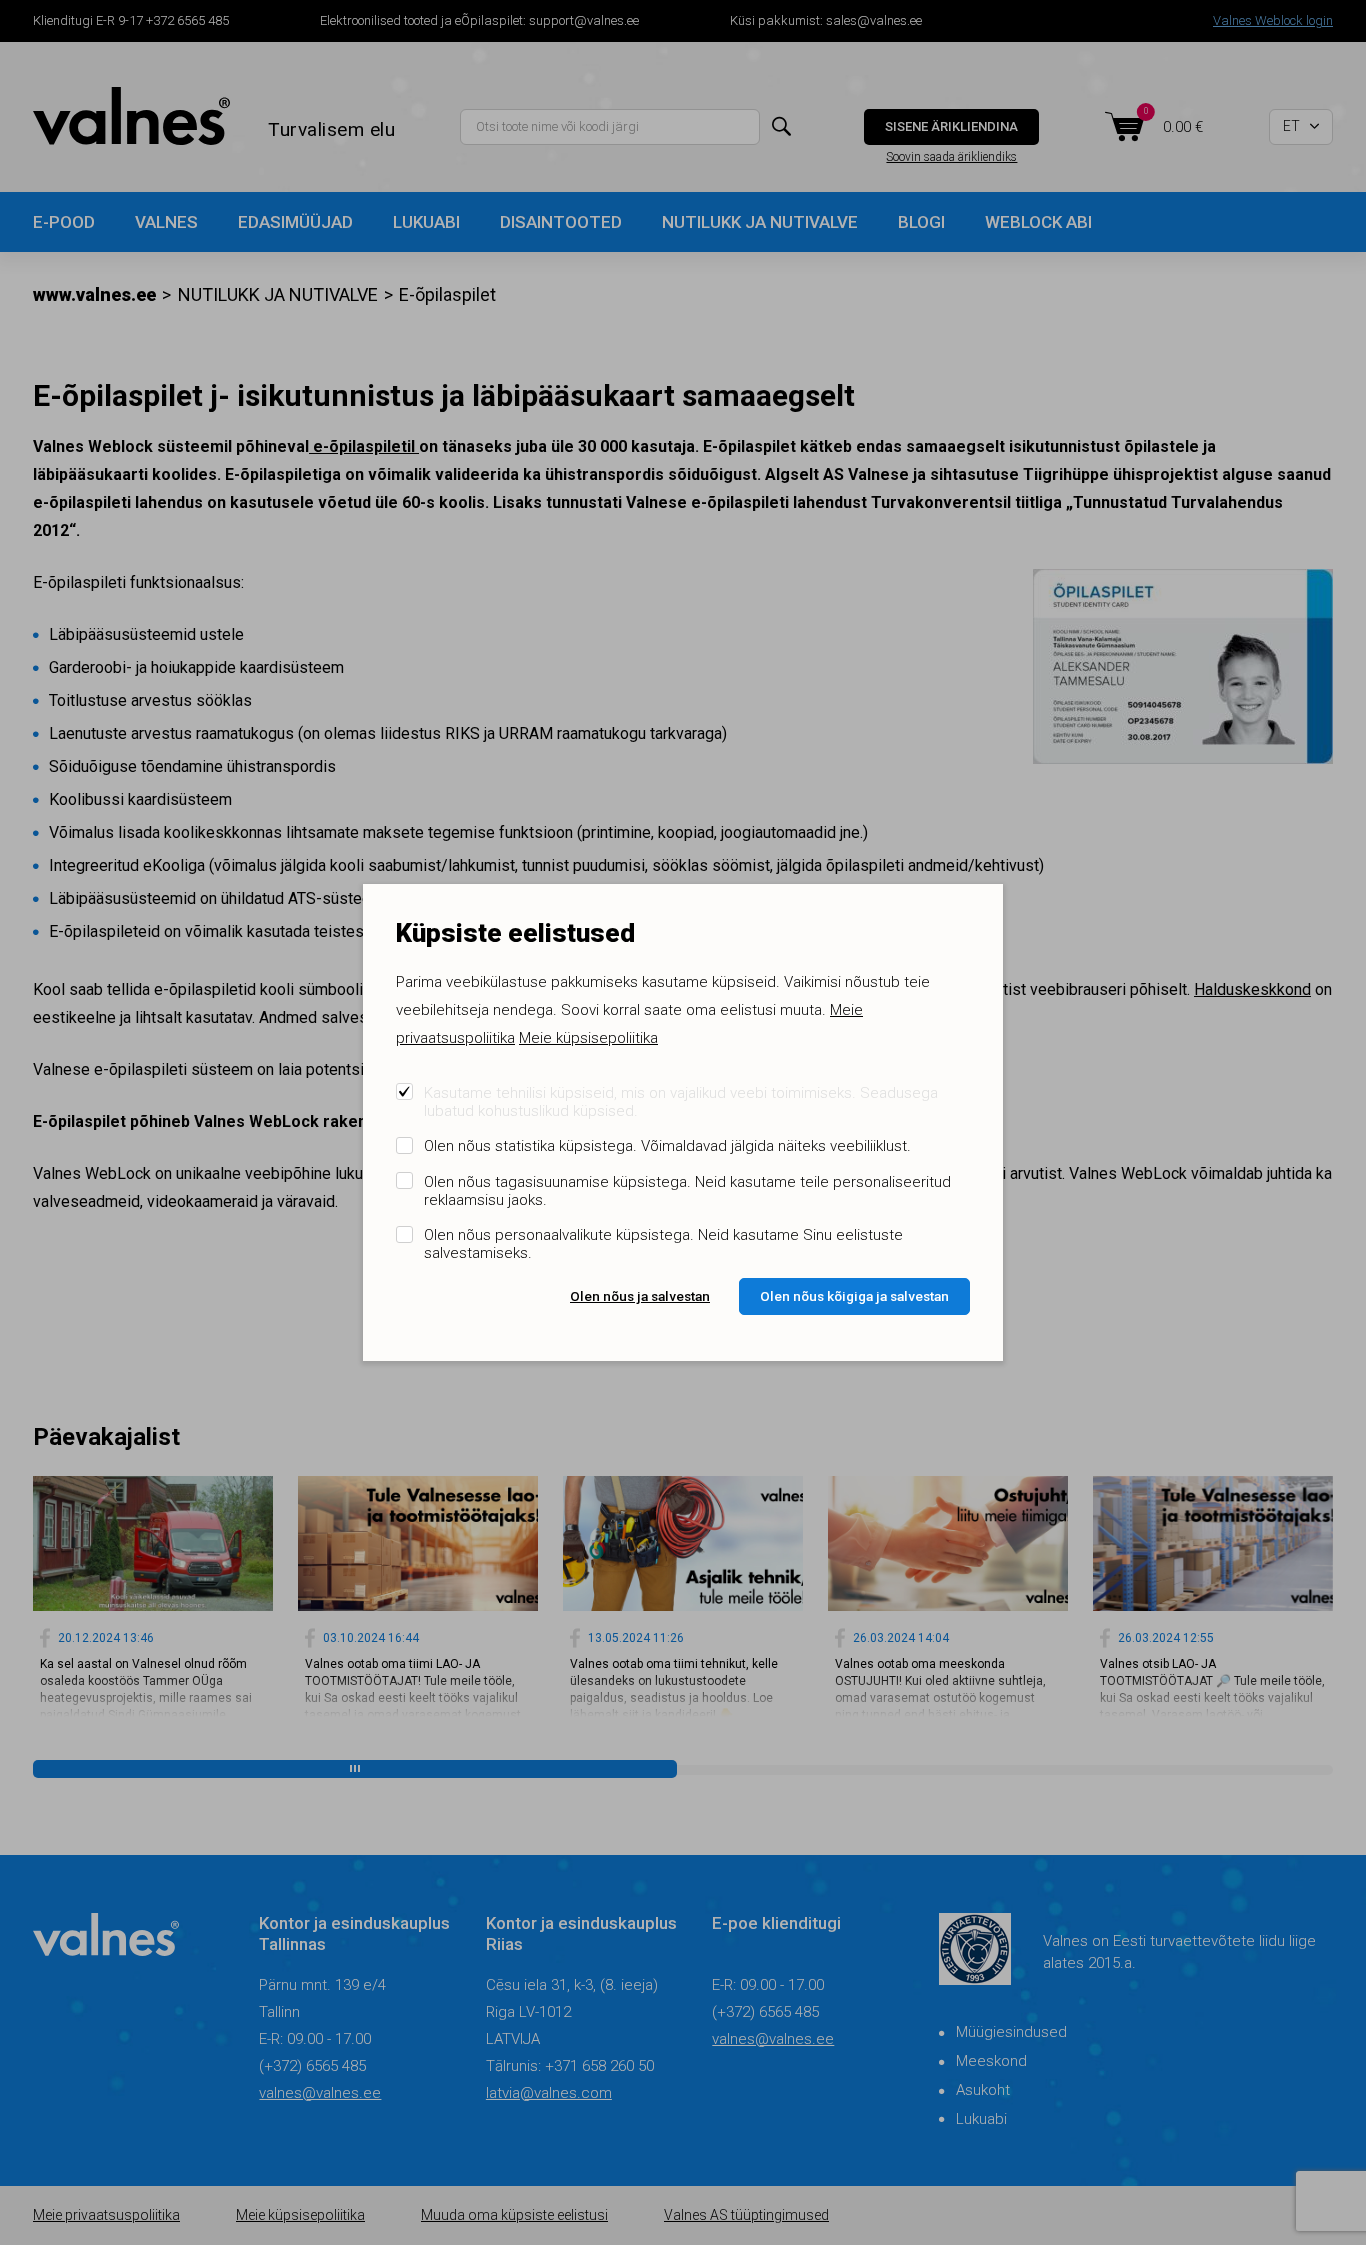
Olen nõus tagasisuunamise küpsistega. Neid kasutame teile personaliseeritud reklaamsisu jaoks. (687, 1191)
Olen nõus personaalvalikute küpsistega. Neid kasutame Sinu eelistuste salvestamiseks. (663, 1244)
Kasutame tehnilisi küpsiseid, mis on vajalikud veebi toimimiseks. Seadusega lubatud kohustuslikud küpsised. (681, 1102)
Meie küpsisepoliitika (588, 1038)
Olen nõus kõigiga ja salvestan (854, 1296)
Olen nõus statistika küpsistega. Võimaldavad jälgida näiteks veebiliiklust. (667, 1146)
